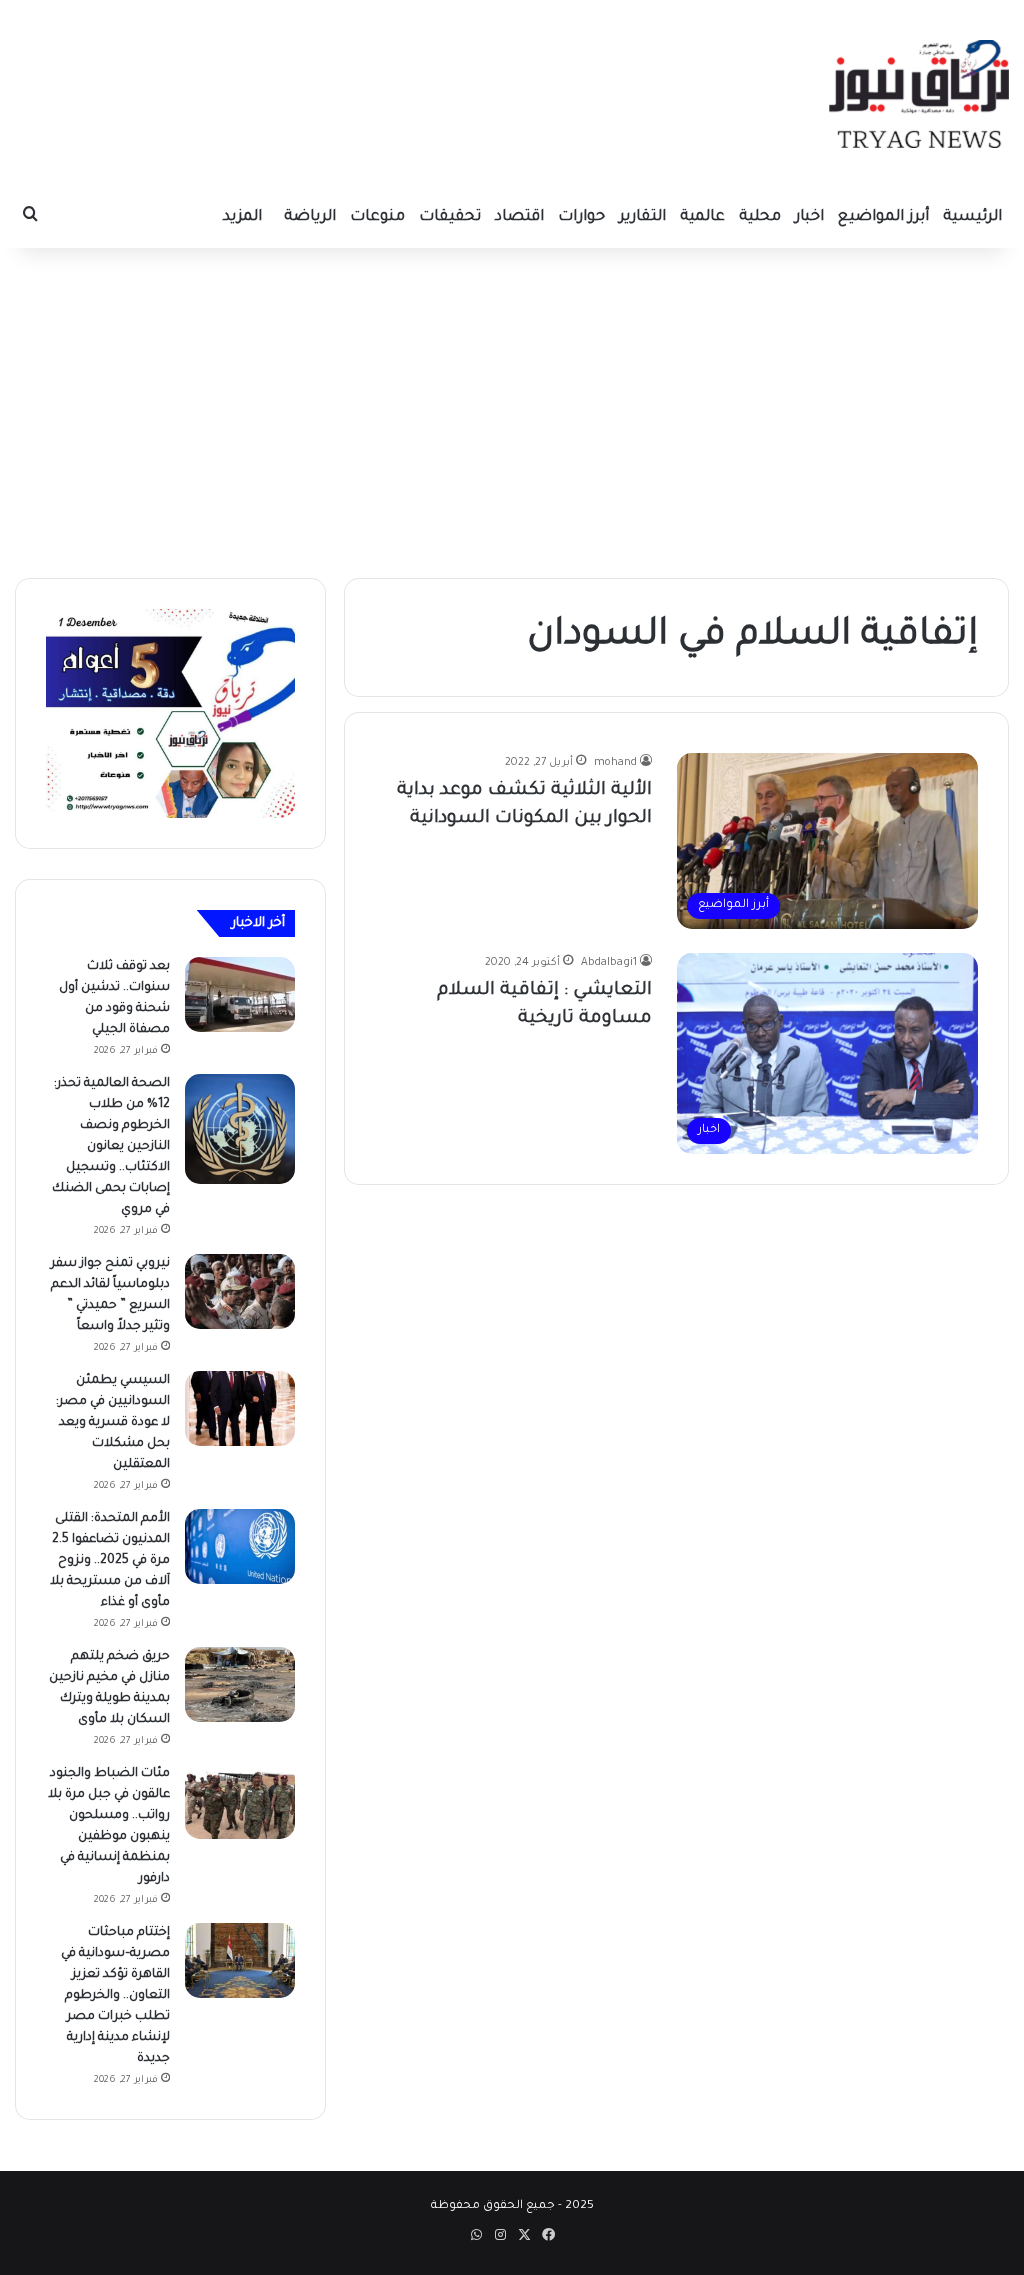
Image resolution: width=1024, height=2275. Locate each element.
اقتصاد (519, 217)
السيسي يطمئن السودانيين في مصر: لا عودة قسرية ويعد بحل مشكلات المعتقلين (113, 1423)
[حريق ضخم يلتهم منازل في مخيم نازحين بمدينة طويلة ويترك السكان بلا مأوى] (240, 1684)
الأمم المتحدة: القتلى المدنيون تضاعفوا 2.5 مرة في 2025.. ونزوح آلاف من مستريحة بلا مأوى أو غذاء (110, 1561)
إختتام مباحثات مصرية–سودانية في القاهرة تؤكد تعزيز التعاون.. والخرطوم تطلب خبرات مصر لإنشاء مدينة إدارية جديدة (115, 1996)
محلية (760, 217)
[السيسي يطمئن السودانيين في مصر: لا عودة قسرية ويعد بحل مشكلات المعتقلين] (240, 1408)
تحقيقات (450, 217)
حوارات (581, 217)
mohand (615, 763)
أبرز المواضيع (883, 217)
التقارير (642, 217)
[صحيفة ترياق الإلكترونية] (919, 94)
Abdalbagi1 (609, 963)
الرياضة (310, 217)
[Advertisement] (512, 408)
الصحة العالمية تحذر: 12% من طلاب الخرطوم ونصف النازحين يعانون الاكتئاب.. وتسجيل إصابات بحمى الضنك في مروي (111, 1147)
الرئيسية (972, 217)
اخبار (809, 217)
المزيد (242, 217)
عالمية (702, 217)
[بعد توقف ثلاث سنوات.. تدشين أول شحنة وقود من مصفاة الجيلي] (240, 994)
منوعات (377, 217)
